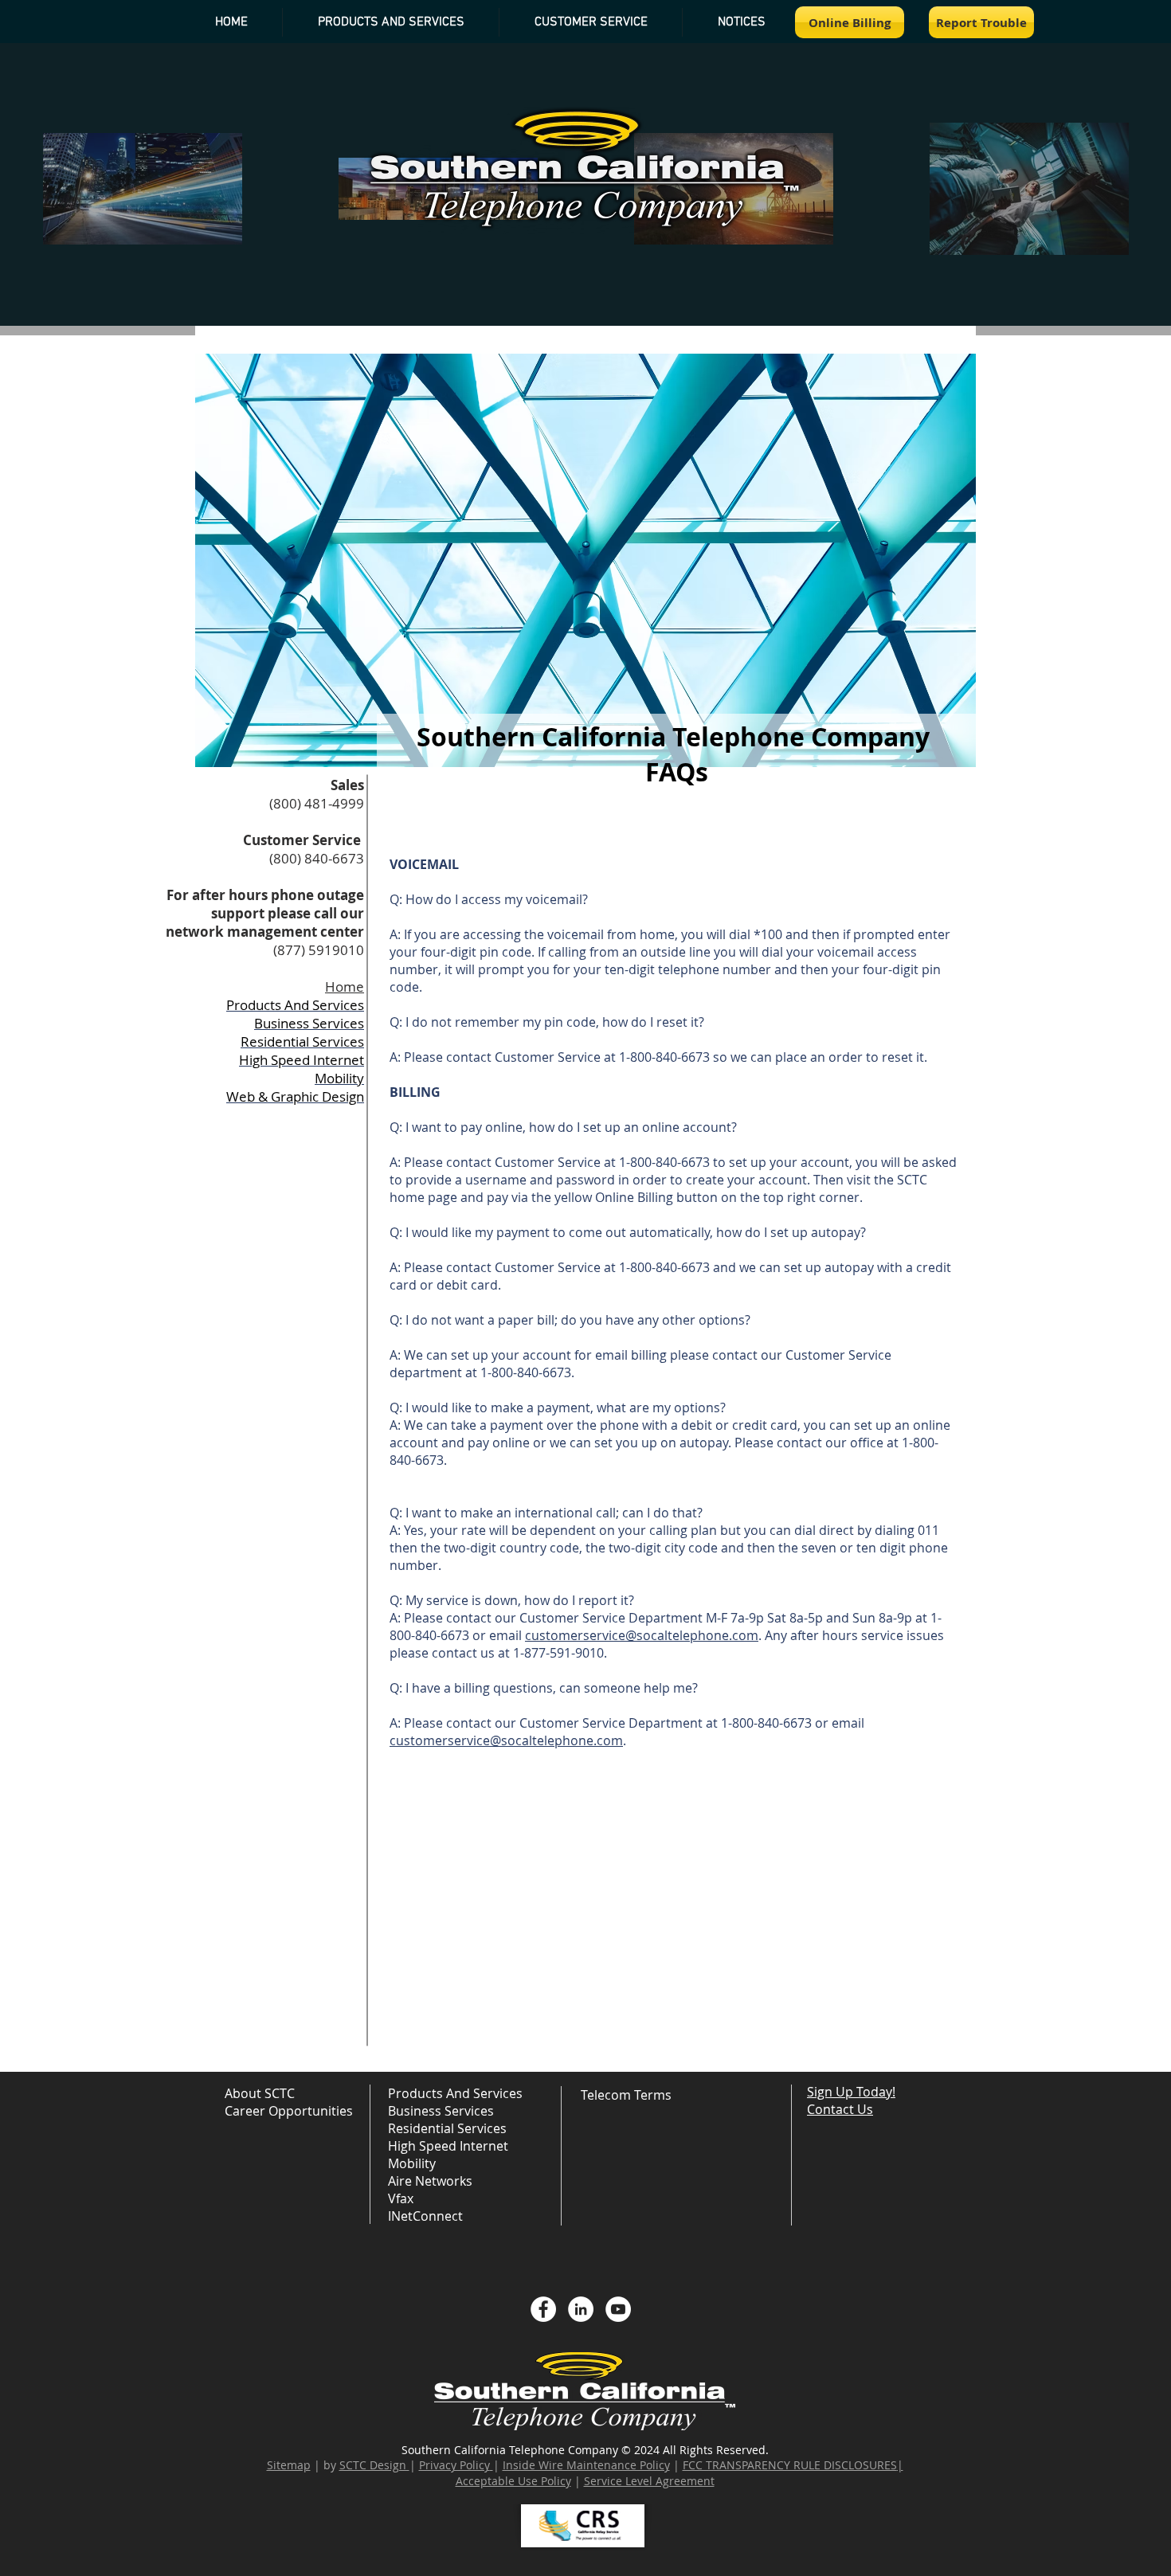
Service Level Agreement (649, 2481)
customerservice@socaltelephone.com (642, 1635)
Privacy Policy (454, 2465)
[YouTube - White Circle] (618, 2309)
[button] (741, 22)
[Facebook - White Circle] (543, 2309)
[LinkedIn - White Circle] (581, 2309)
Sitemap (289, 2465)
